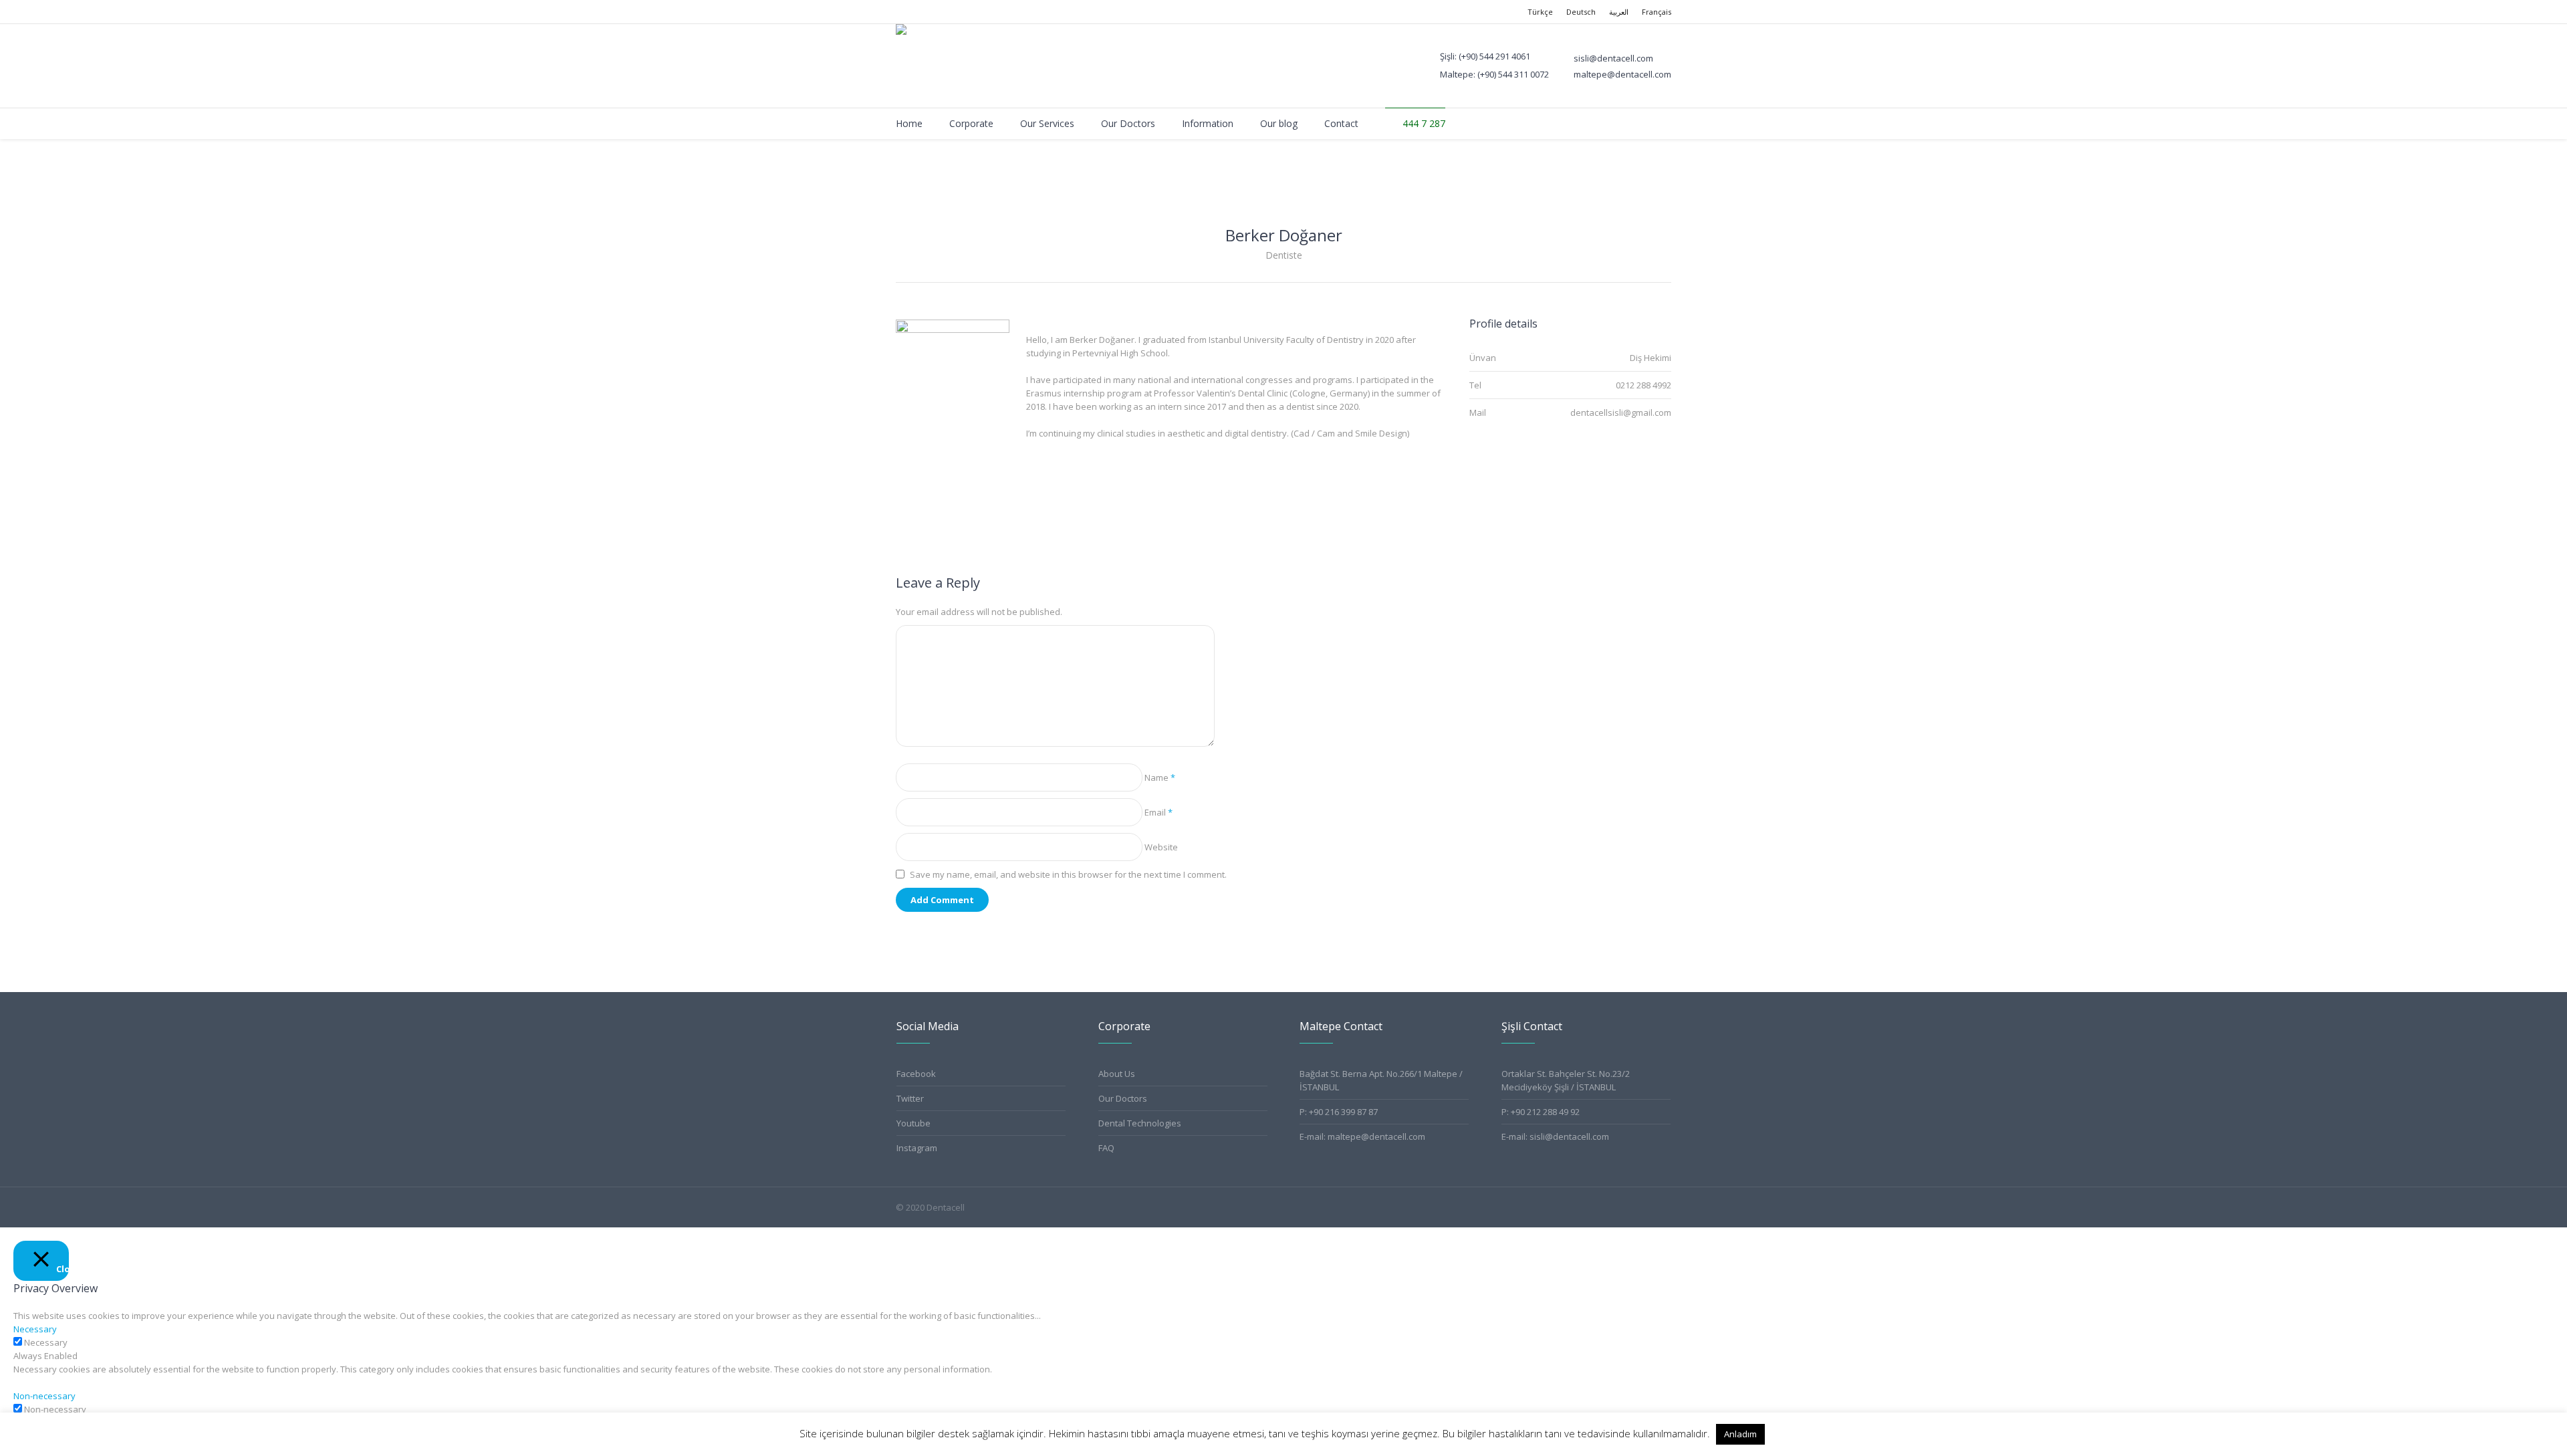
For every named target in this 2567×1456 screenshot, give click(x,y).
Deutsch (1581, 12)
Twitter (910, 1098)
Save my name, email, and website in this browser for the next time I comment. (1068, 874)
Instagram (917, 1148)
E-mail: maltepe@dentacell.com (1362, 1136)
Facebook (916, 1074)
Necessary (46, 1342)
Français (1657, 12)
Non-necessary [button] (44, 1396)
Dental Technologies (1140, 1123)
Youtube (913, 1123)
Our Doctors (1123, 1098)
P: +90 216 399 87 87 (1339, 1112)
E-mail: (1515, 1136)
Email (1158, 812)
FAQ (1106, 1148)
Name (1160, 777)
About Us (1117, 1074)
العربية (1619, 12)
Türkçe (1540, 12)
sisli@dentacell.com (1569, 1136)
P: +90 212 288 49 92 (1541, 1112)
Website (1161, 847)
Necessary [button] (35, 1329)
